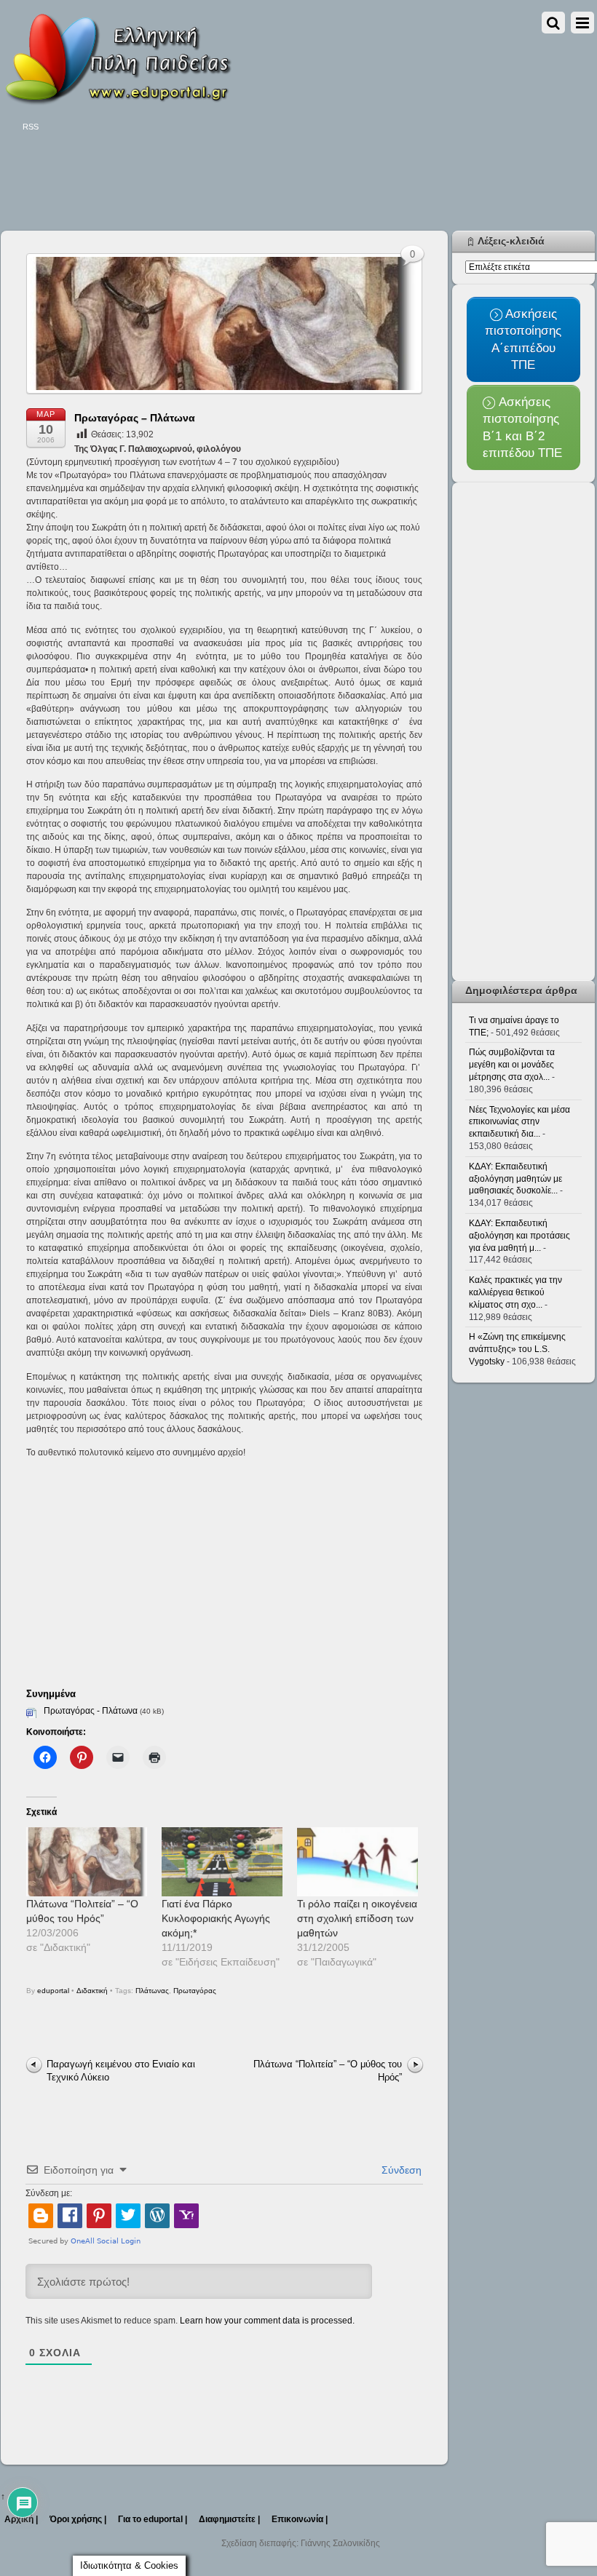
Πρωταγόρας (195, 1991)
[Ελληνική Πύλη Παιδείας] (117, 100)
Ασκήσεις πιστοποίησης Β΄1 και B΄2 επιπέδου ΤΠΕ (522, 427)
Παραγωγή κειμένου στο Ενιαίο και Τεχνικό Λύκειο (121, 2071)
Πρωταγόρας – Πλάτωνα (135, 418)
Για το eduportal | (153, 2519)
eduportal (53, 1991)
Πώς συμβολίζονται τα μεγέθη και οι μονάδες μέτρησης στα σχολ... (512, 1065)
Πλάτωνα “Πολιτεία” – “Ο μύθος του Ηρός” (328, 2071)
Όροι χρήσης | (78, 2519)
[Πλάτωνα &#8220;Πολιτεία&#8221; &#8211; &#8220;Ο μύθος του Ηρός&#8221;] (87, 1862)
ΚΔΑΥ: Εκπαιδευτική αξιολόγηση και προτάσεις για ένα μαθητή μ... (519, 1236)
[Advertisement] (266, 183)
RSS (31, 127)
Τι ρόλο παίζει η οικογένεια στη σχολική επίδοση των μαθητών (357, 1918)
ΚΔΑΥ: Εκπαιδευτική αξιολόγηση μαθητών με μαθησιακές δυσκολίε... (515, 1179)
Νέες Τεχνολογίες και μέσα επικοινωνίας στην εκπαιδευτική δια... (519, 1122)
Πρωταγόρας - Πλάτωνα (91, 1711)
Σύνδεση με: (49, 2193)
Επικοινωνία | (300, 2519)
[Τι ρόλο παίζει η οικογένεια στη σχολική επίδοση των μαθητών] (357, 1862)
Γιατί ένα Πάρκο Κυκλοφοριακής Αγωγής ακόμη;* (216, 1918)
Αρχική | (21, 2519)
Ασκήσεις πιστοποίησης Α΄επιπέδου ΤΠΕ (523, 339)
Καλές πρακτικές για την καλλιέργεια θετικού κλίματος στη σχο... (515, 1292)
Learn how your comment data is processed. (267, 2321)
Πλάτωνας (152, 1991)
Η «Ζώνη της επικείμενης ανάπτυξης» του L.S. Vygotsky (517, 1349)
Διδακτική (92, 1991)
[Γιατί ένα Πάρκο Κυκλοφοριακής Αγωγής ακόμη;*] (222, 1862)
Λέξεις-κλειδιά (511, 241)
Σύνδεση (400, 2170)
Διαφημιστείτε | (229, 2519)
